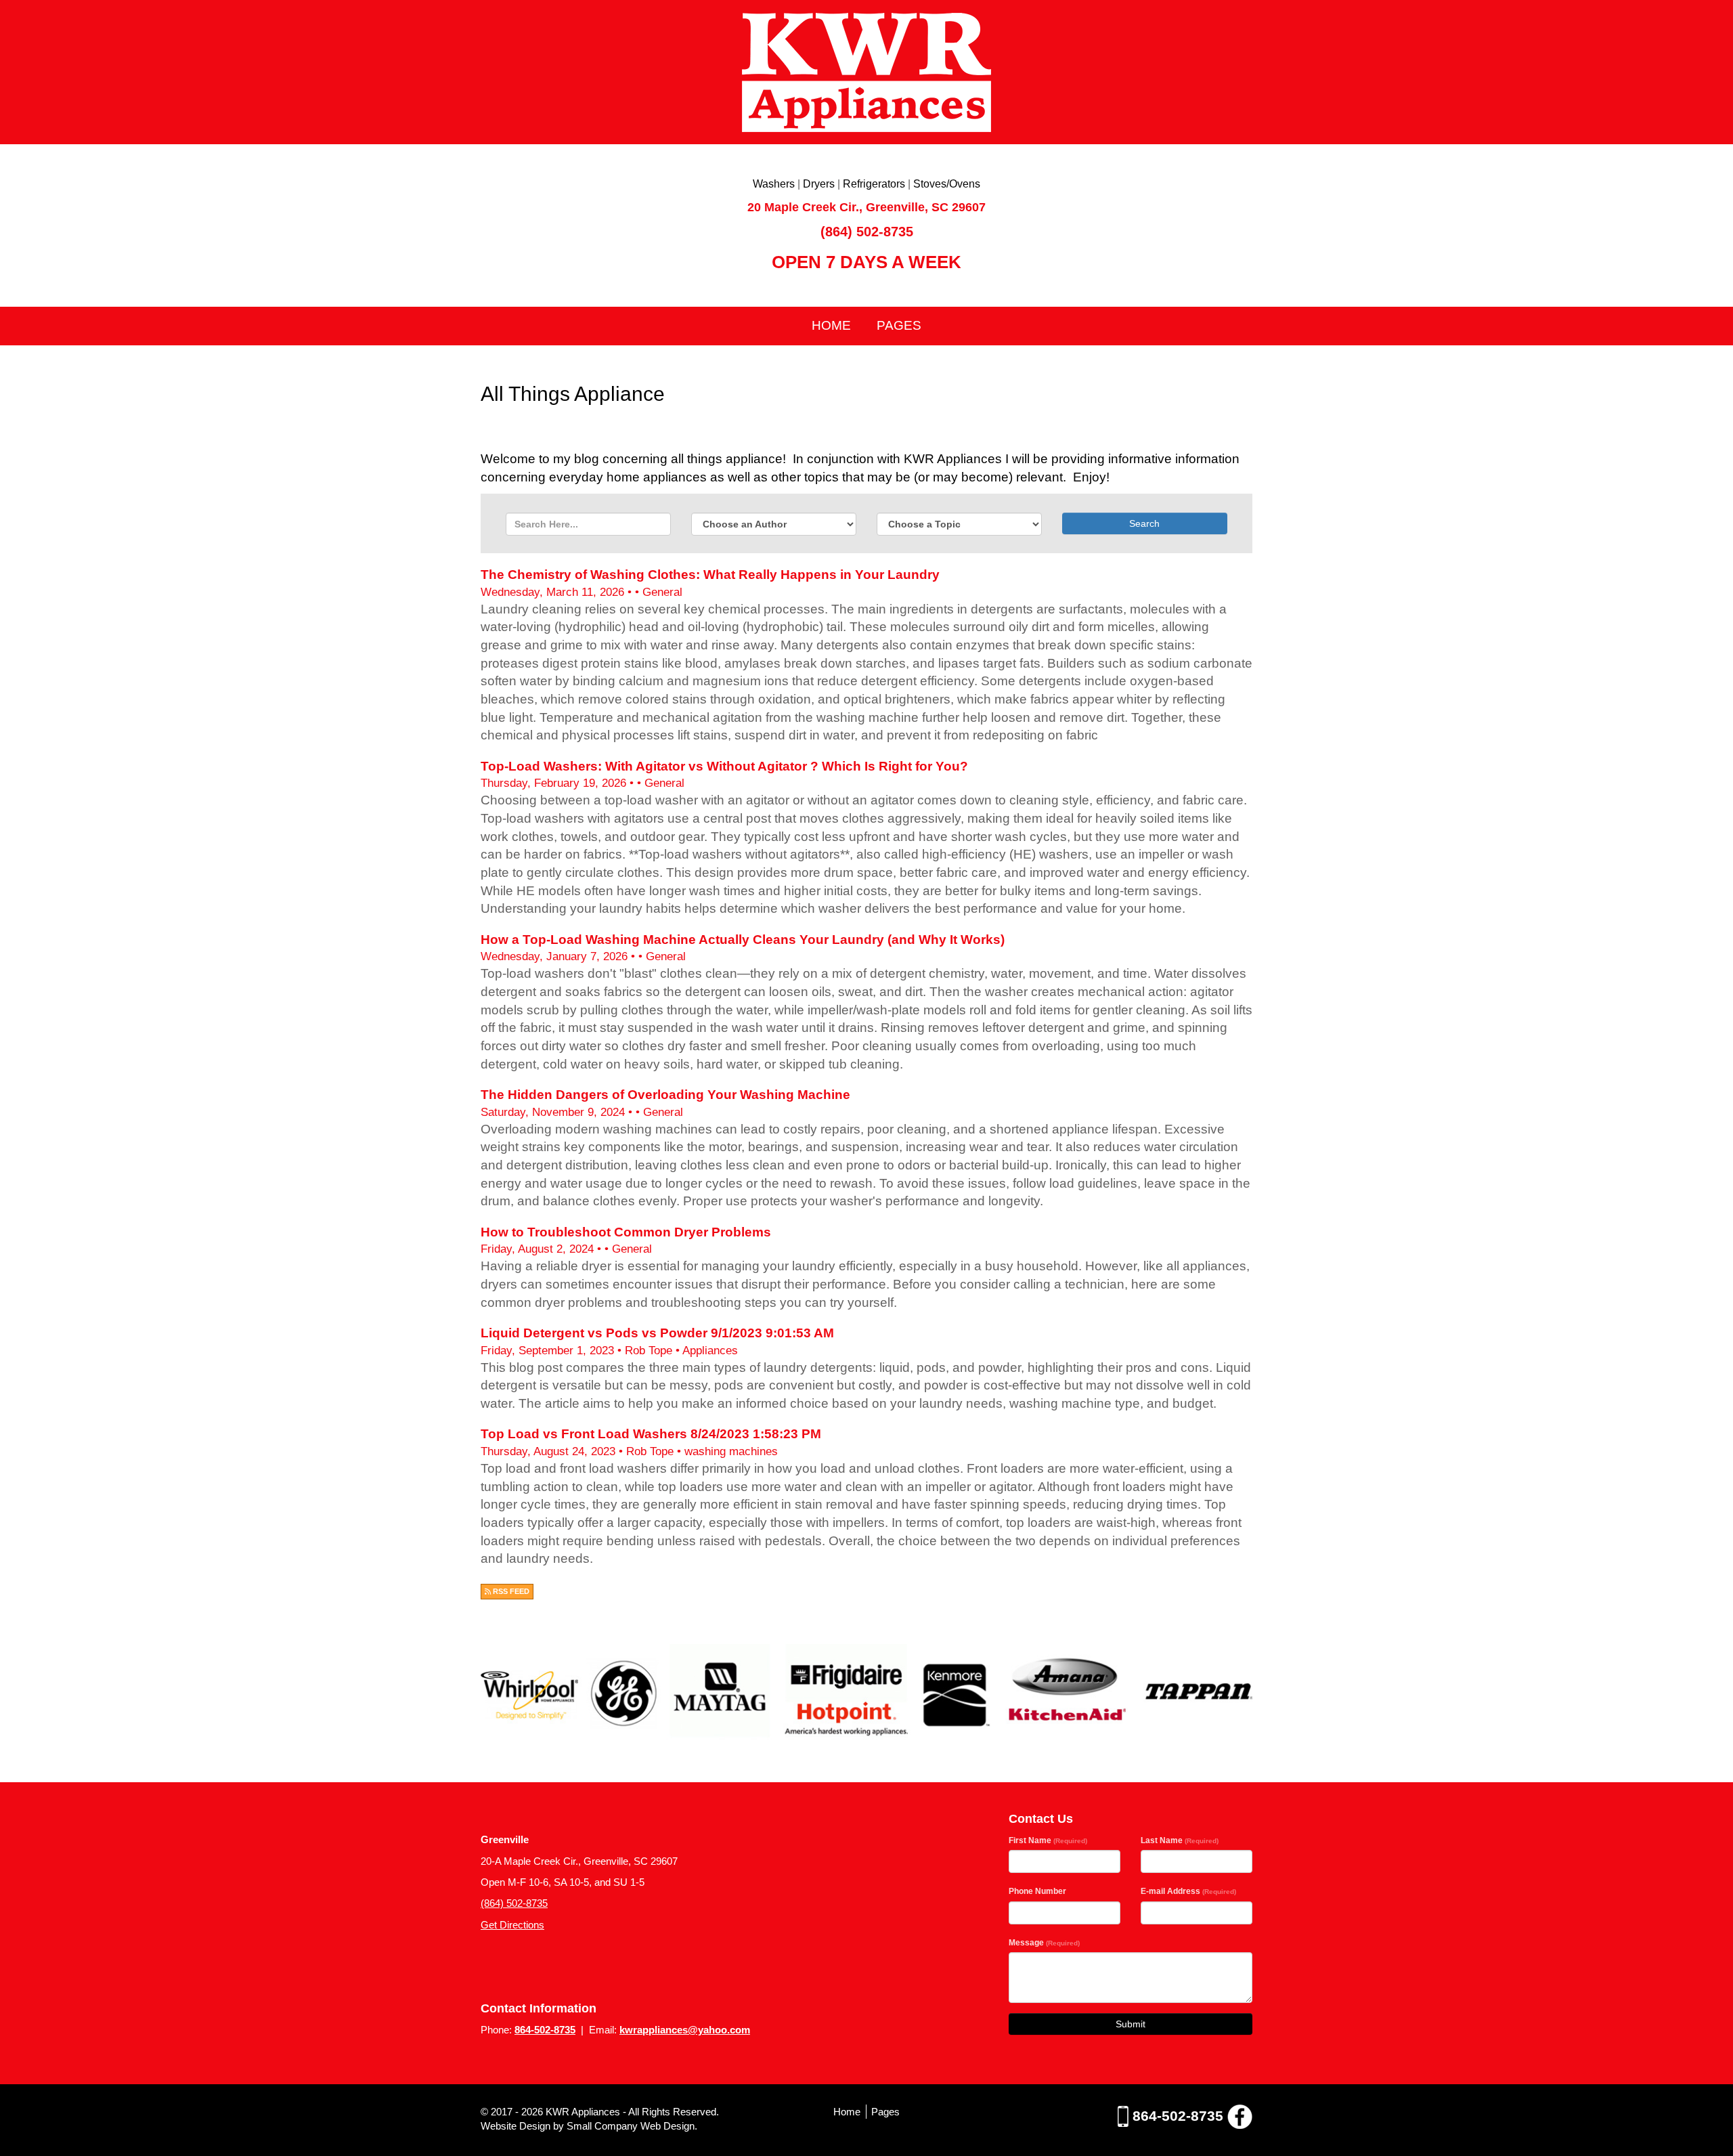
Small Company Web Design (631, 2126)
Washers (774, 184)
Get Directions (512, 1925)
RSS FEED (510, 1591)
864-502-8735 (545, 2030)
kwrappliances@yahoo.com (685, 2030)
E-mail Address (1188, 1891)
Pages (899, 325)
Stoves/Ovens (947, 184)
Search (1144, 523)
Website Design (517, 2126)
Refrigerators (874, 184)
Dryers (819, 184)
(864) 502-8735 (867, 232)
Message (1044, 1943)
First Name (1048, 1840)
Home (831, 325)
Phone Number (1037, 1891)
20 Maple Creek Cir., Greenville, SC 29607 (866, 207)
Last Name (1180, 1840)
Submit (1131, 2024)
